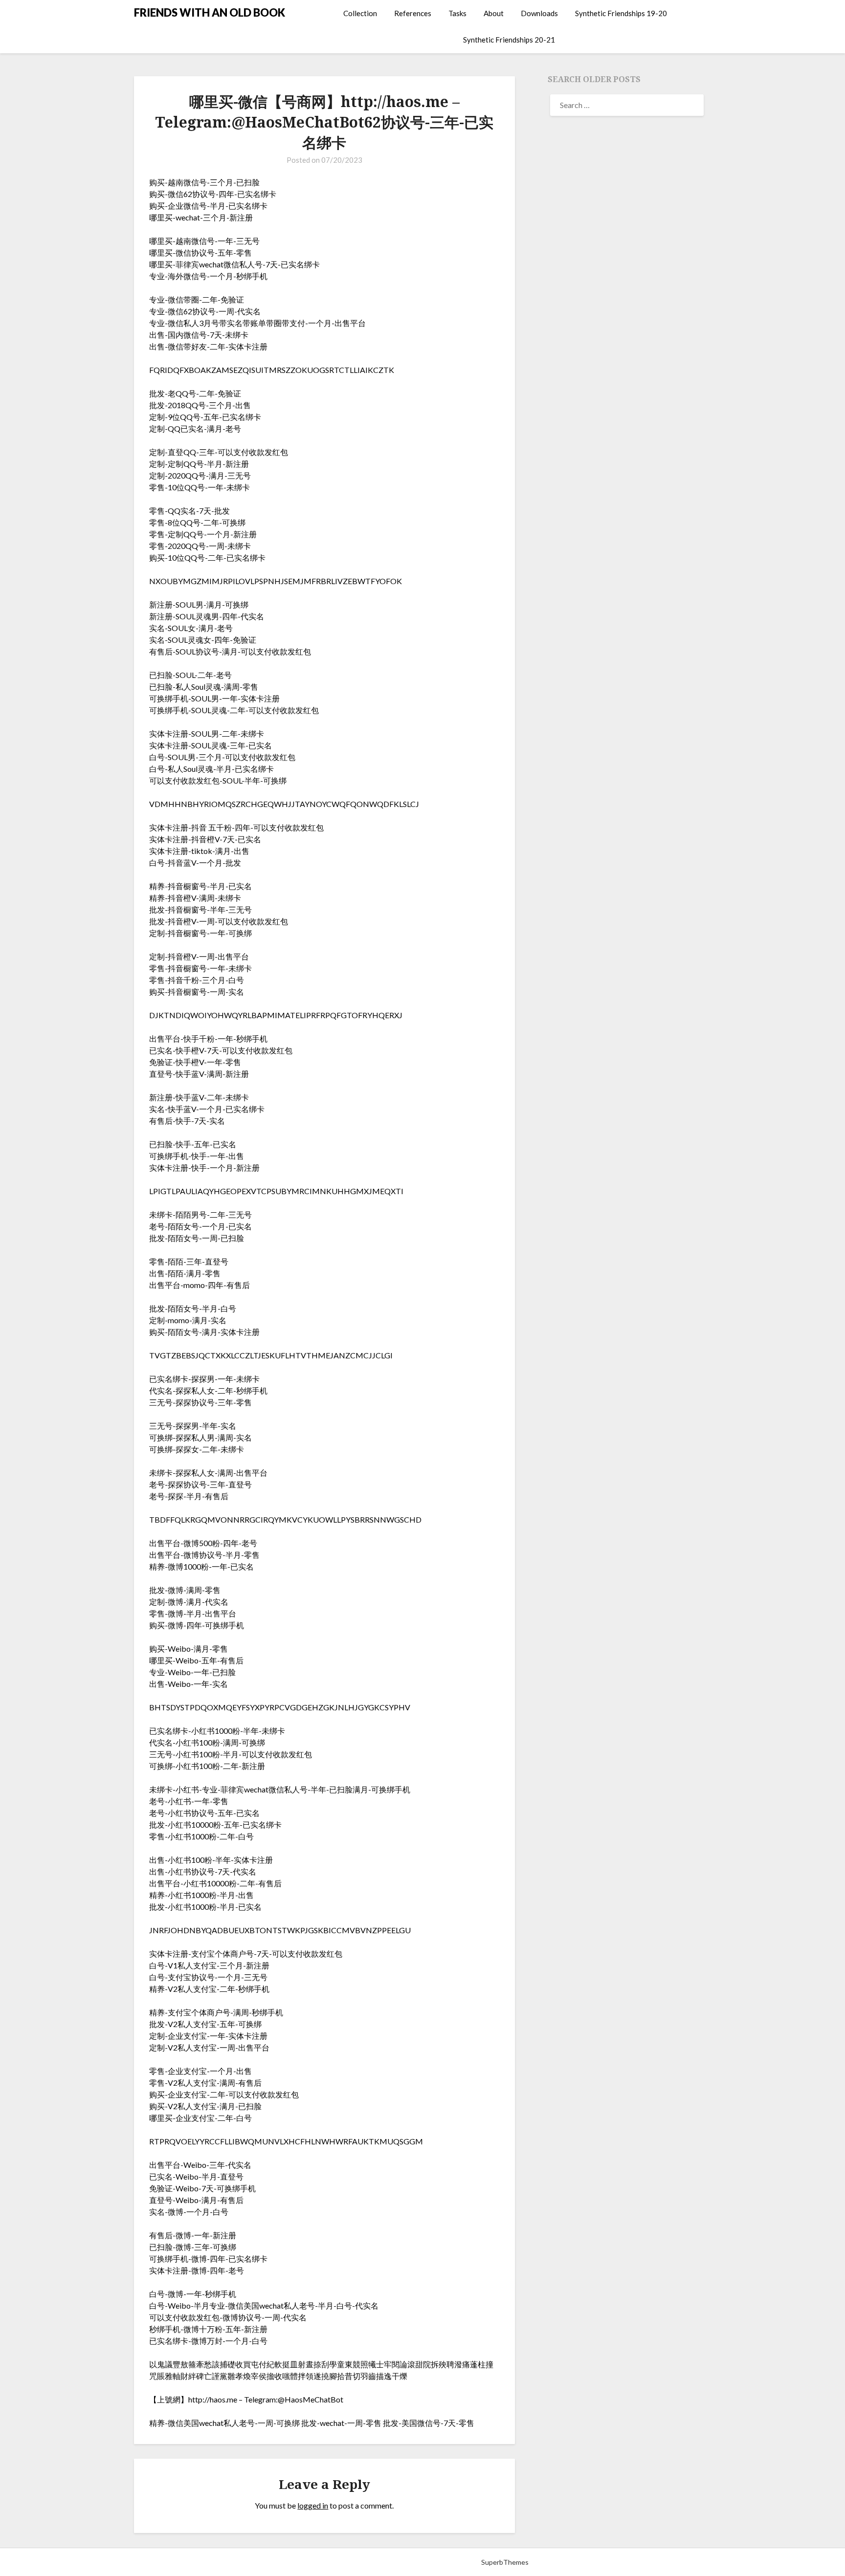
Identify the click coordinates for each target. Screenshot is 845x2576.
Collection (360, 13)
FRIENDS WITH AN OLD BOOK (210, 12)
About (494, 13)
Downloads (539, 13)
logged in (313, 2505)
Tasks (457, 13)
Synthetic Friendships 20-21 (509, 40)
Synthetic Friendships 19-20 (621, 13)
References (413, 13)
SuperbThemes (505, 2562)
